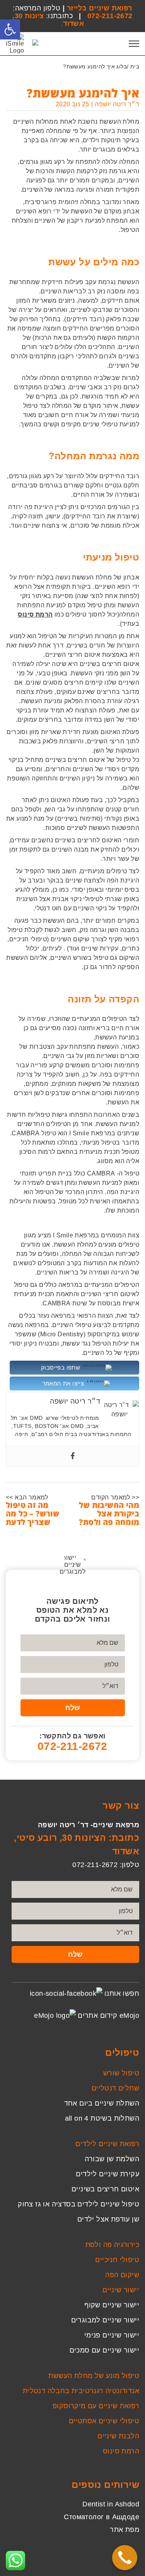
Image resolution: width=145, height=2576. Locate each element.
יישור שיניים (121, 2290)
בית (135, 66)
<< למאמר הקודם (115, 1497)
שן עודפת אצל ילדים (108, 2219)
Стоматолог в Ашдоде (101, 2517)
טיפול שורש (121, 2073)
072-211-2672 (110, 16)
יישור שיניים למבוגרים (105, 2320)
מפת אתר (125, 2530)
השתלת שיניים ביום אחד (102, 2103)
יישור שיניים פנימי (112, 2335)
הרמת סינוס (121, 2451)
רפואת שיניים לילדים (107, 2144)
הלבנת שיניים (118, 2436)
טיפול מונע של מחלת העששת (94, 2376)
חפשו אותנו (122, 1993)
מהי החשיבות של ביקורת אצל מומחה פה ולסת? (109, 1514)
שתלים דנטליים (115, 2088)
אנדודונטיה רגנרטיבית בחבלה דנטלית (81, 2391)
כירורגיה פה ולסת (112, 2245)
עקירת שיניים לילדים (107, 2174)
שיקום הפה (122, 2275)
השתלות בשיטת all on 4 (102, 2118)
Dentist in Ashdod (111, 2504)
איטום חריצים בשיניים (105, 2189)
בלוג (122, 66)
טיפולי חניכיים (117, 2260)
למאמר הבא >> (27, 1497)
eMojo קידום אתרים (108, 2015)
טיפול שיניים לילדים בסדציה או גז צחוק (78, 2204)
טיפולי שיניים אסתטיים (104, 2421)
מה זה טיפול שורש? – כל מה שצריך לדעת (32, 1514)
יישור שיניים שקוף (112, 2305)
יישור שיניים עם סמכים (104, 2350)
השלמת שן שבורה (112, 2159)
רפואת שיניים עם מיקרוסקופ (96, 2406)
